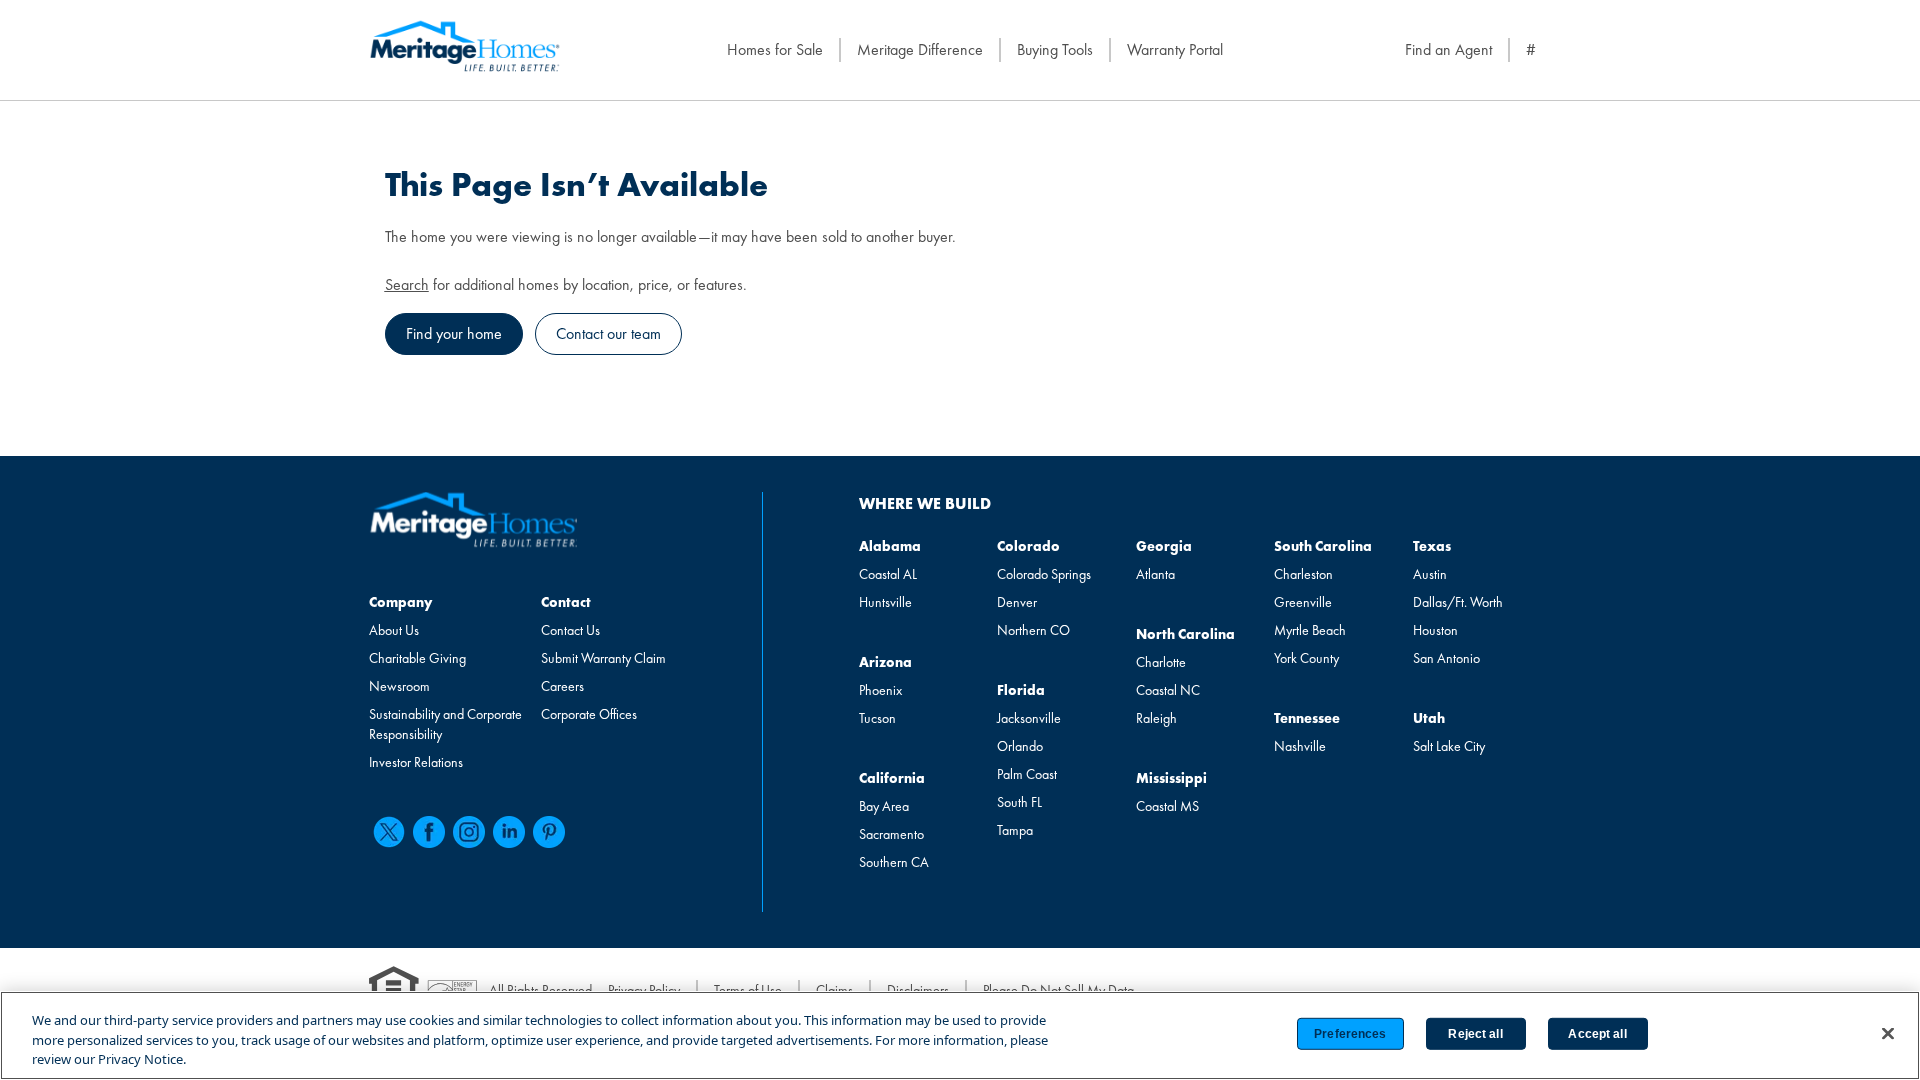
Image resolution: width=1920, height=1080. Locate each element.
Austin (1430, 574)
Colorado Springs (1044, 574)
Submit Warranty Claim (603, 658)
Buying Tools (1055, 49)
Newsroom (399, 686)
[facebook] (429, 832)
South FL (1019, 802)
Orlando (1020, 746)
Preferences (1350, 1034)
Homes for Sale (775, 49)
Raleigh (1156, 718)
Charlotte (1161, 662)
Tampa (1015, 830)
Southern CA (894, 862)
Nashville (1300, 746)
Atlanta (1155, 574)
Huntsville (885, 602)
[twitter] (389, 832)
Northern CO (1033, 630)
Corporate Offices (589, 714)
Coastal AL (888, 574)
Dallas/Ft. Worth (1458, 602)
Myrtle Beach (1310, 630)
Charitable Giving (417, 658)
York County (1306, 658)
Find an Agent (1448, 49)
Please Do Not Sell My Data (1058, 990)
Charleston (1303, 574)
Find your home (454, 333)
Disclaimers (918, 990)
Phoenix (880, 690)
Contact (566, 602)
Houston (1435, 630)
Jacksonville (1029, 718)
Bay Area (884, 806)
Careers (562, 686)
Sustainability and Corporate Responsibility (445, 724)
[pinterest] (549, 832)
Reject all (1475, 1034)
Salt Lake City (1449, 746)
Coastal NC (1168, 690)
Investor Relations (416, 762)
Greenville (1303, 602)
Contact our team (608, 333)
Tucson (877, 718)
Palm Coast (1027, 774)
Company (400, 602)
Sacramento (891, 834)
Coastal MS (1167, 806)
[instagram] (469, 832)
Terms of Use (748, 990)
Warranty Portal (1175, 49)
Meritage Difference (920, 49)
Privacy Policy (644, 990)
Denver (1017, 602)
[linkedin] (509, 832)
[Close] (1888, 1033)
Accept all (1597, 1034)
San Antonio (1446, 658)
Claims (834, 990)
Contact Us (570, 630)
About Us (394, 630)
